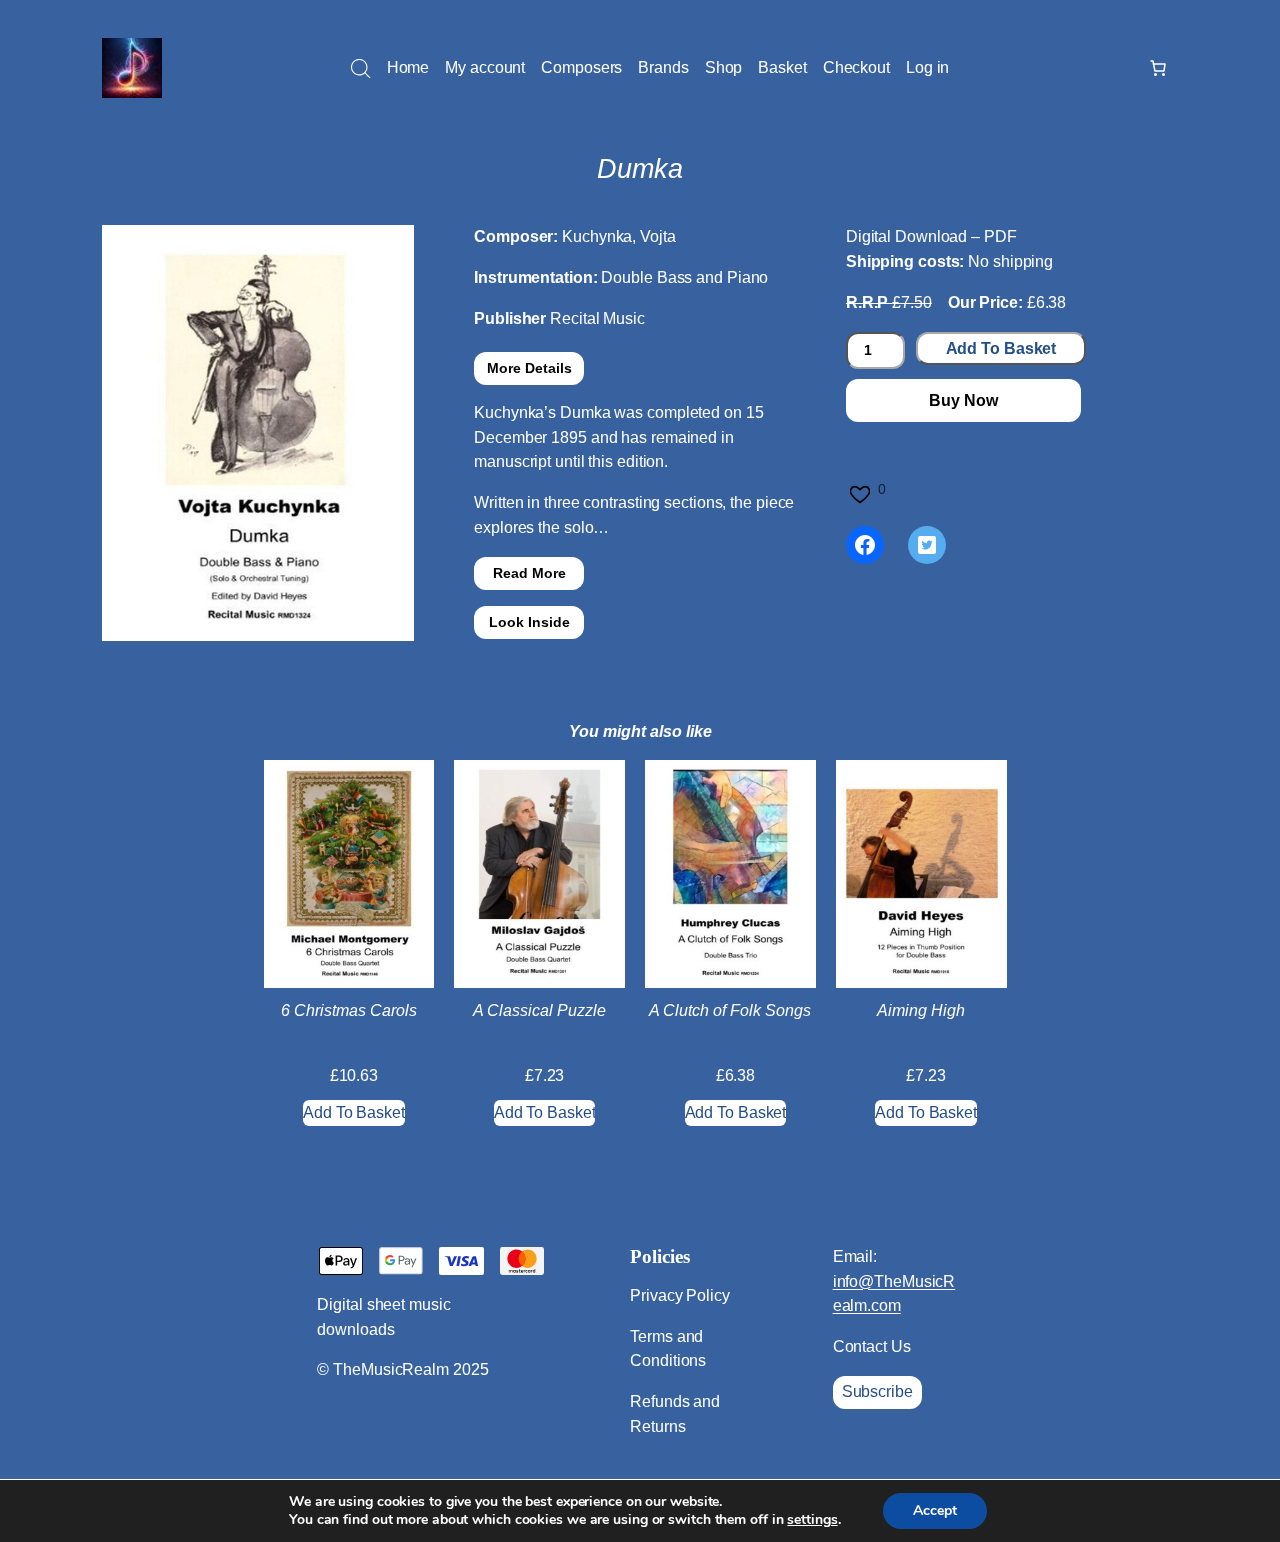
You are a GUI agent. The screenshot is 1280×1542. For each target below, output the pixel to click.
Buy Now (963, 400)
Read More (529, 573)
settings (812, 1520)
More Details (529, 368)
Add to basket (1001, 348)
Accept (935, 1510)
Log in (927, 67)
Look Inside (529, 622)
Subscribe (877, 1391)
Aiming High (921, 1010)
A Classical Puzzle (539, 1010)
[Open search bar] (361, 69)
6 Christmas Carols (349, 1010)
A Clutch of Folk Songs (730, 1010)
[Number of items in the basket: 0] (1158, 68)
